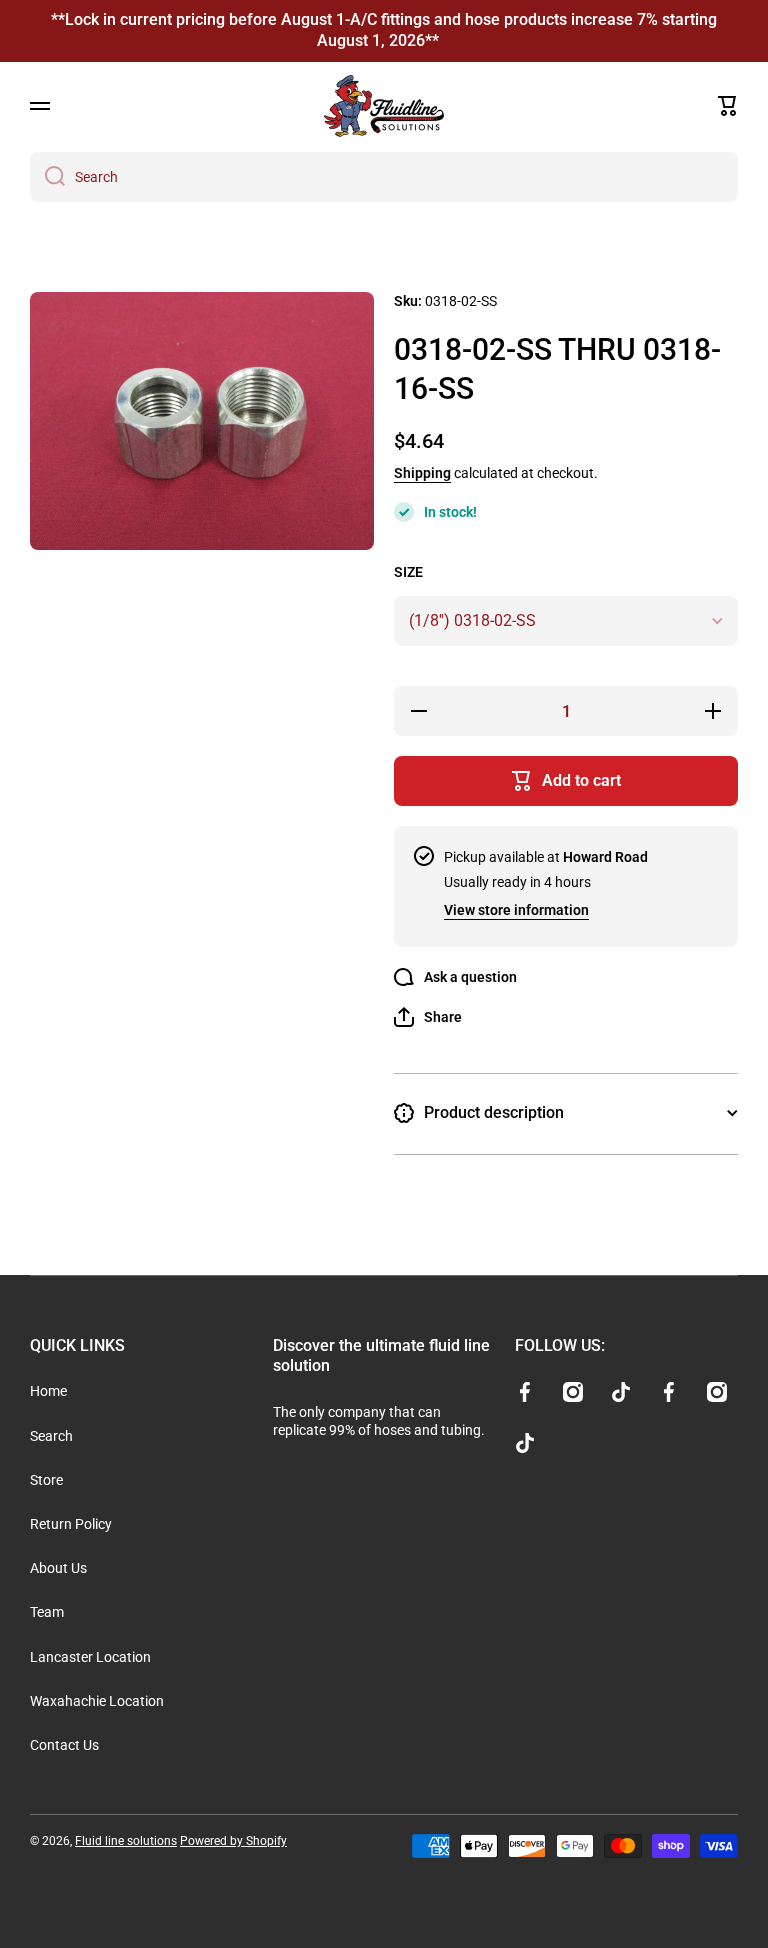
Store (46, 1480)
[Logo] (384, 106)
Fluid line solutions (126, 1841)
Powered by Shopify (233, 1841)
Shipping (422, 473)
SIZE (408, 572)
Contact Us (64, 1745)
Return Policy (71, 1524)
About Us (58, 1568)
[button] (728, 106)
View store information (516, 910)
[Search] (47, 177)
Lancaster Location (90, 1657)
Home (48, 1391)
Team (47, 1612)
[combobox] (384, 177)
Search (51, 1436)
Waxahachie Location (97, 1701)
